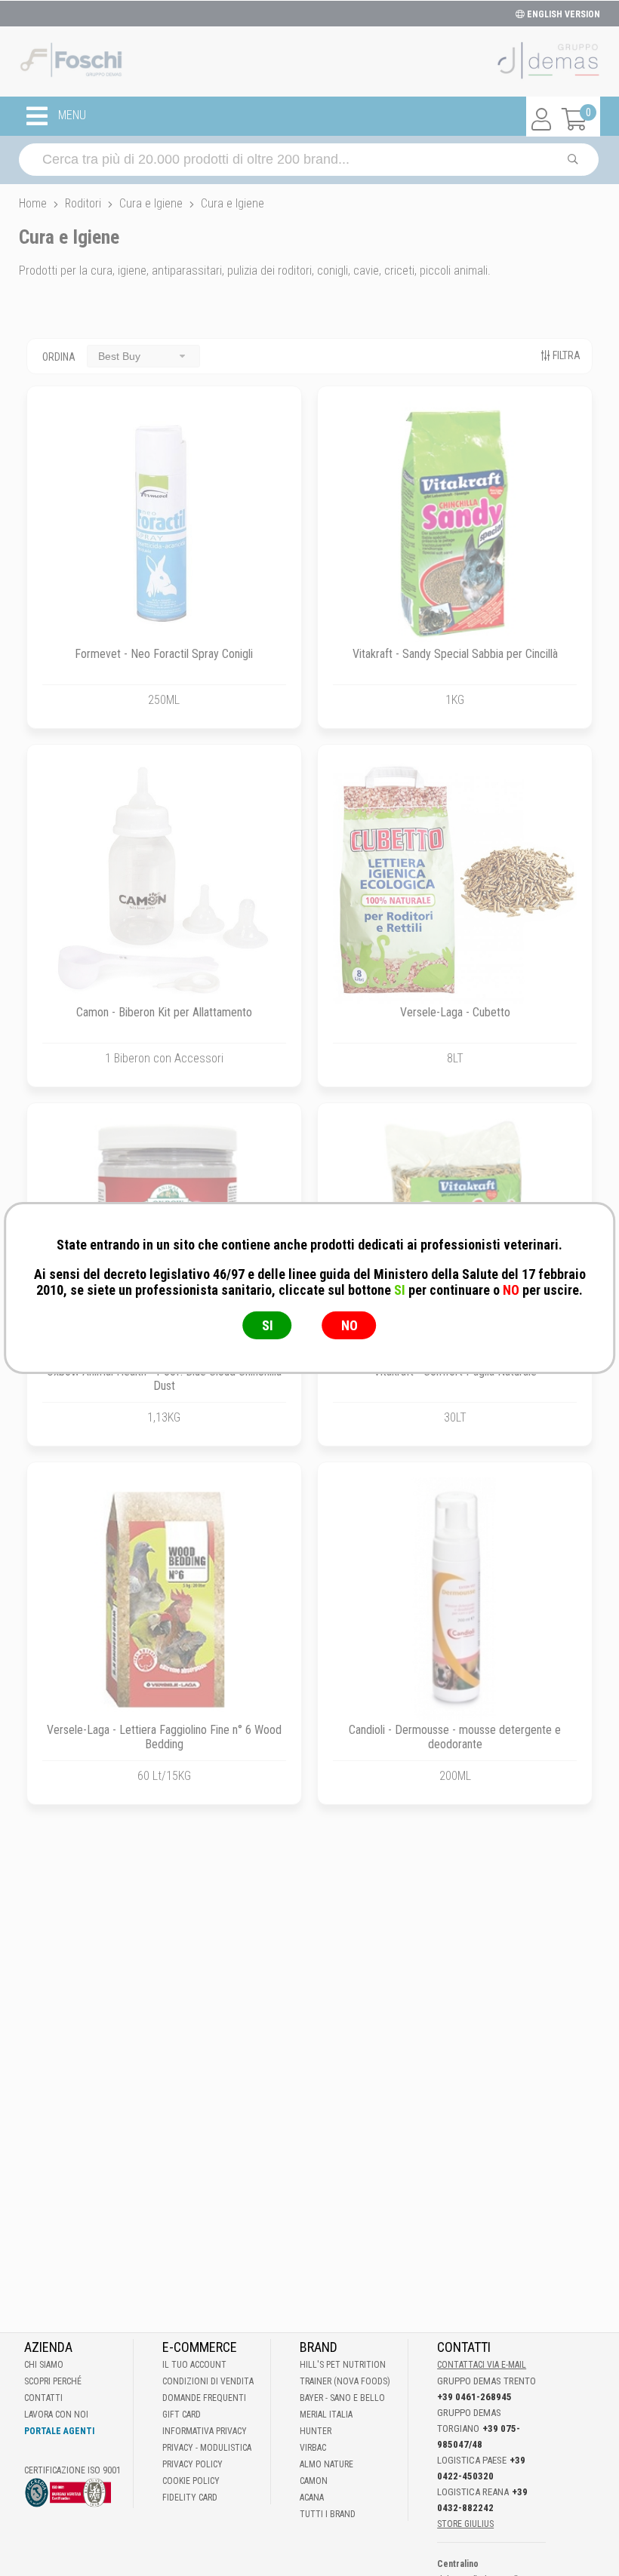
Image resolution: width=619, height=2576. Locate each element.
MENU (71, 116)
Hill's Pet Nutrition (343, 2365)
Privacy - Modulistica (207, 2448)
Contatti (43, 2398)
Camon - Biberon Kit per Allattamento (164, 1012)
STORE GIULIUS (465, 2524)
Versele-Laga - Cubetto (455, 1012)
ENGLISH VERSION (562, 14)
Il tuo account (194, 2365)
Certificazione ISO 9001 (72, 2470)
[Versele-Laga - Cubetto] (455, 882)
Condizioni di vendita (208, 2381)
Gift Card (182, 2415)
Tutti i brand (328, 2514)
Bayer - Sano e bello (342, 2398)
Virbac (313, 2448)
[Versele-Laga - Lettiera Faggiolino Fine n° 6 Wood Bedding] (164, 1599)
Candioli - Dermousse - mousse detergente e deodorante (455, 1737)
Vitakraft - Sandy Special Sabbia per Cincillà (455, 654)
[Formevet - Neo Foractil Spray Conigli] (164, 523)
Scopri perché (53, 2381)
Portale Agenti (59, 2431)
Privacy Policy (192, 2464)
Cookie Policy (191, 2481)
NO (350, 1325)
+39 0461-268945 (474, 2397)
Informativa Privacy (205, 2431)
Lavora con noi (56, 2415)
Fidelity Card (190, 2498)
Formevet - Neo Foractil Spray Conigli (164, 654)
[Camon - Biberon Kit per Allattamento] (164, 882)
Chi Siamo (44, 2365)
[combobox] (143, 356)
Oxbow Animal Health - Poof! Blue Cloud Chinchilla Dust (164, 1379)
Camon (314, 2481)
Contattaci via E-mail (482, 2365)
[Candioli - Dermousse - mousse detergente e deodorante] (455, 1599)
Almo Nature (326, 2464)
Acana (312, 2498)
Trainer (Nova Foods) (345, 2381)
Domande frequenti (204, 2398)
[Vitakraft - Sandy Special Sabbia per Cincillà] (455, 523)
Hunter (316, 2431)
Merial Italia (326, 2415)
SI (268, 1325)
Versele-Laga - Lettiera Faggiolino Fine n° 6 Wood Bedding (164, 1737)
